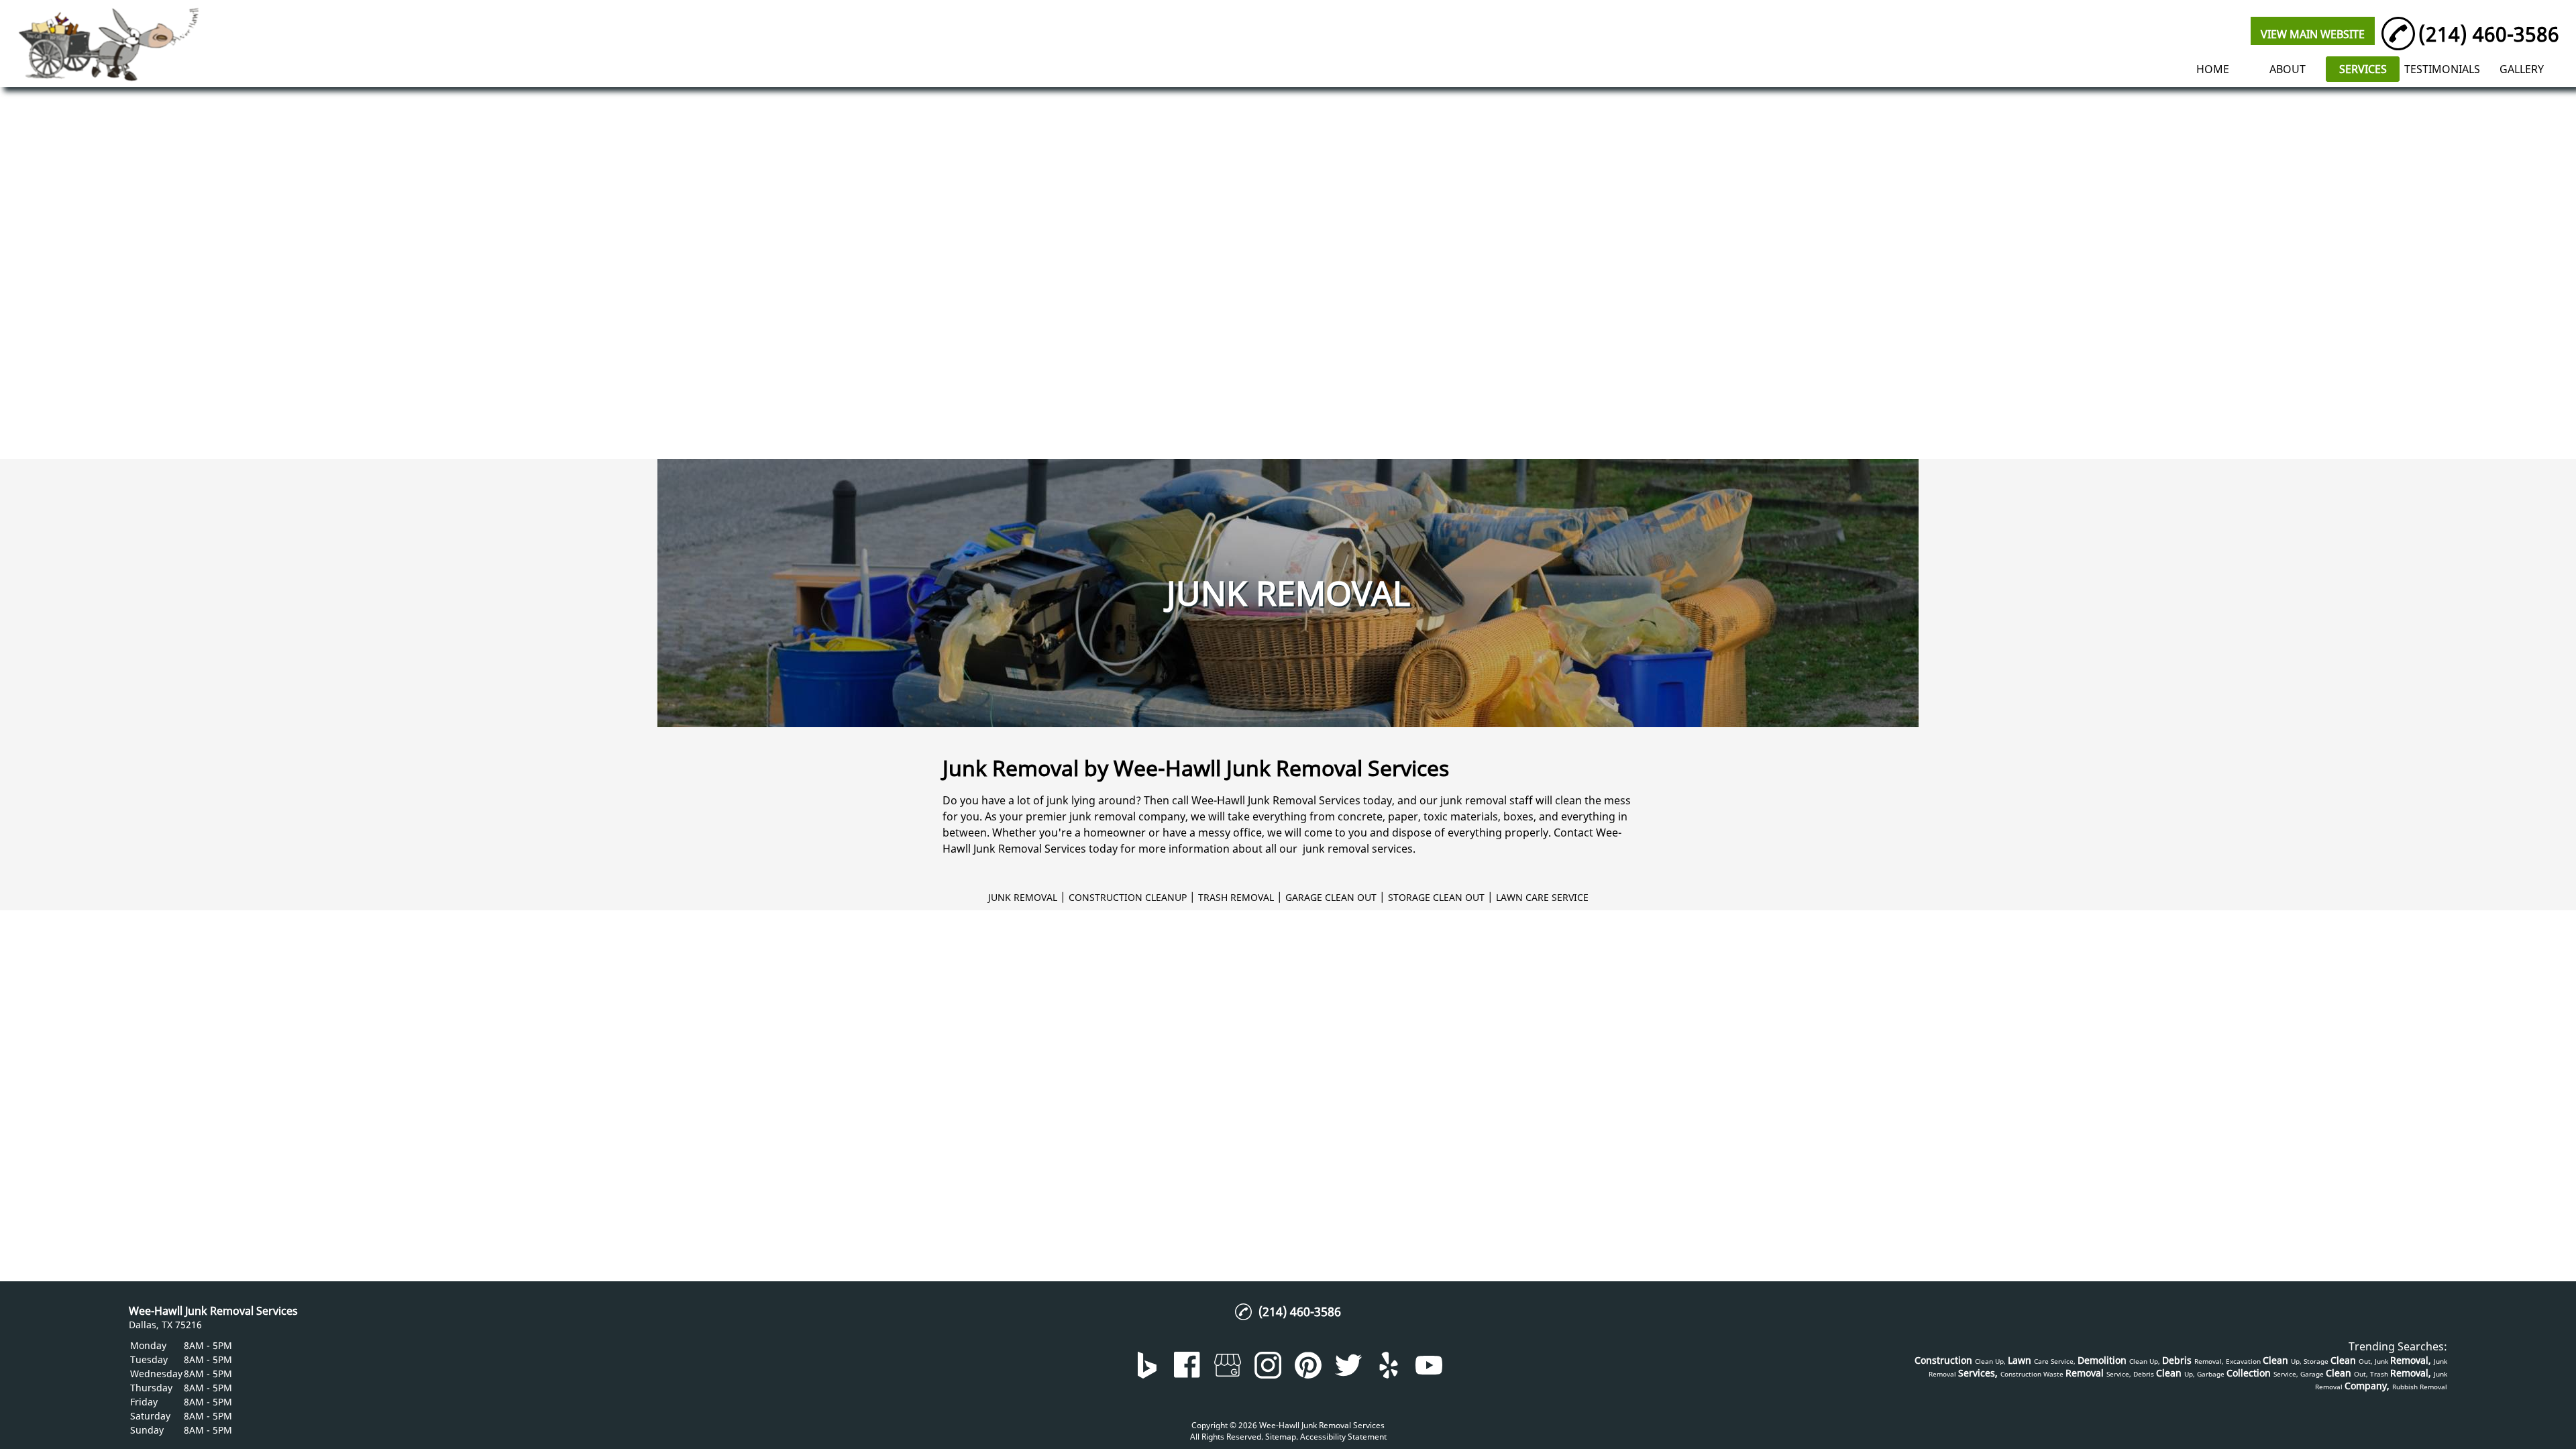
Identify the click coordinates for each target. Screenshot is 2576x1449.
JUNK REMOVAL (1023, 897)
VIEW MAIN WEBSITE (2313, 34)
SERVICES (2363, 69)
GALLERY (2522, 69)
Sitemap (1281, 1437)
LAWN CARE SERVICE (1542, 897)
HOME (2213, 69)
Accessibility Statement (1343, 1437)
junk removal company (1127, 816)
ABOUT (2288, 69)
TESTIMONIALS (2442, 69)
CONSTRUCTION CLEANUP (1128, 897)
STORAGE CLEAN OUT (1436, 897)
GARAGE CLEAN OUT (1331, 897)
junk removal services (1358, 849)
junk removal (1473, 800)
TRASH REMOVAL (1236, 897)
